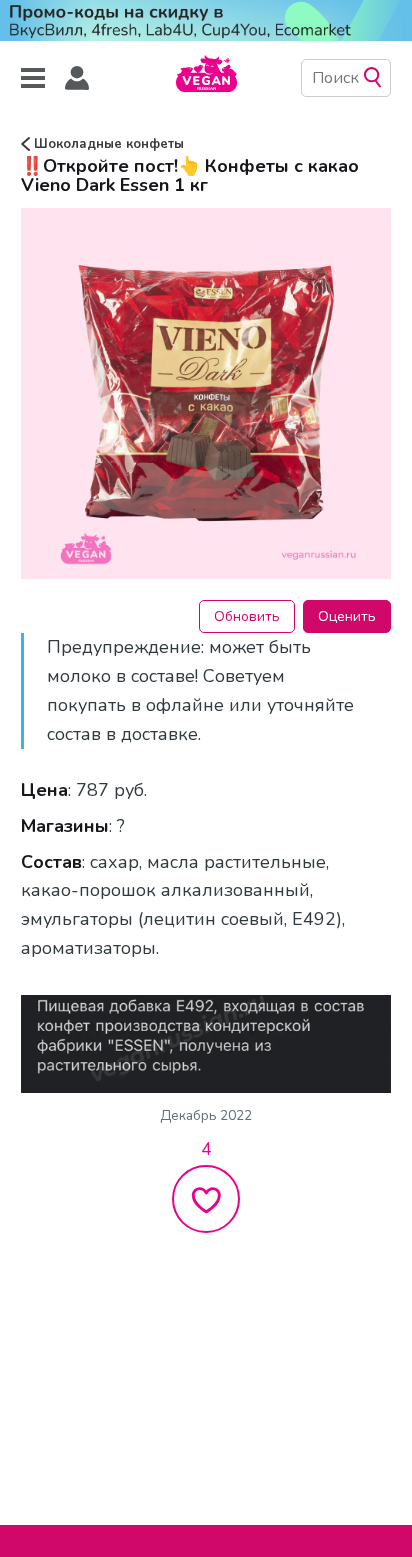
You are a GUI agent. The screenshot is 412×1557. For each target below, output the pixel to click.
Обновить (247, 616)
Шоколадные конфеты (107, 144)
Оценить (347, 616)
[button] (77, 78)
